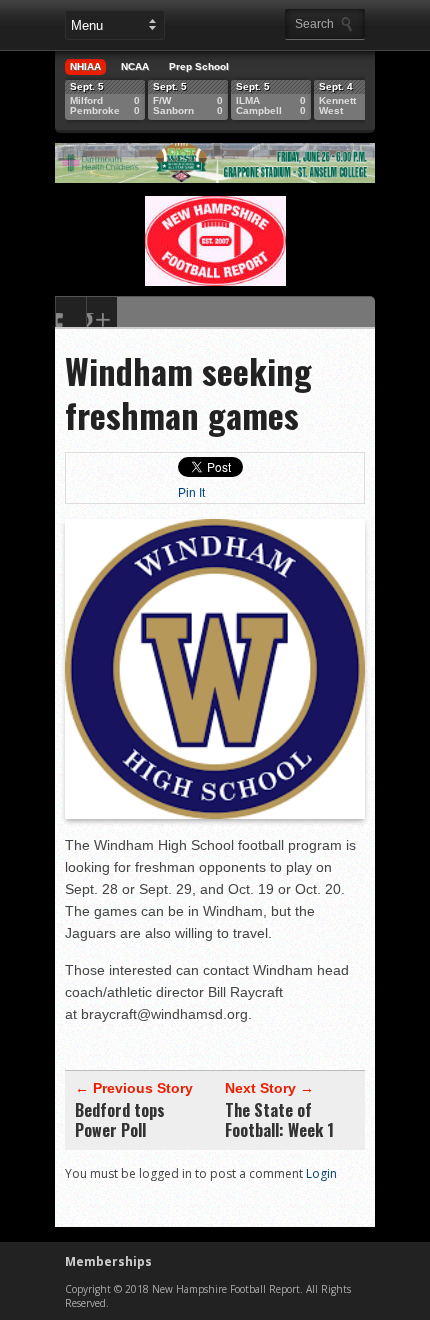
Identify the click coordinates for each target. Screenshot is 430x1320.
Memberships (108, 1261)
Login (321, 1173)
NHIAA (85, 66)
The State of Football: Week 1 (279, 1120)
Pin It (191, 493)
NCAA (135, 66)
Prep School (199, 66)
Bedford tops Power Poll (120, 1120)
